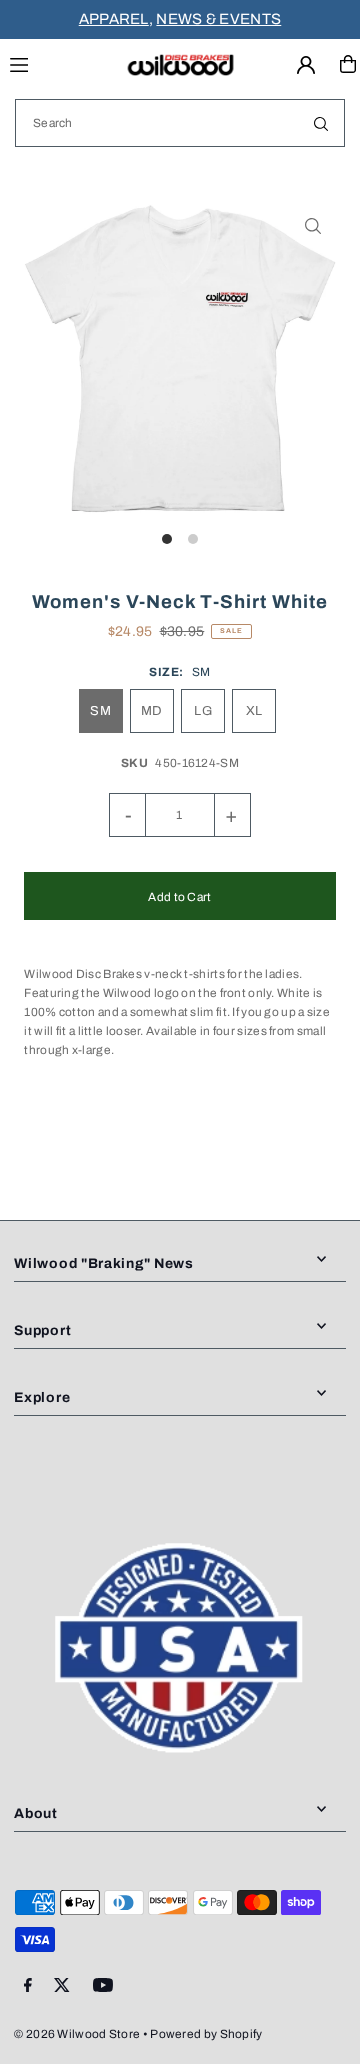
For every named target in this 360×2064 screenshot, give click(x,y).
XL (254, 711)
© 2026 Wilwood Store (77, 2034)
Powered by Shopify (206, 2034)
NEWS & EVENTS (218, 19)
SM (100, 711)
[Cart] (348, 64)
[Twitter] (62, 1986)
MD (152, 711)
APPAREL (114, 19)
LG (203, 711)
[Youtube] (103, 1986)
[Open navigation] (57, 63)
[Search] (321, 123)
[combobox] (180, 123)
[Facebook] (28, 1986)
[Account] (306, 65)
